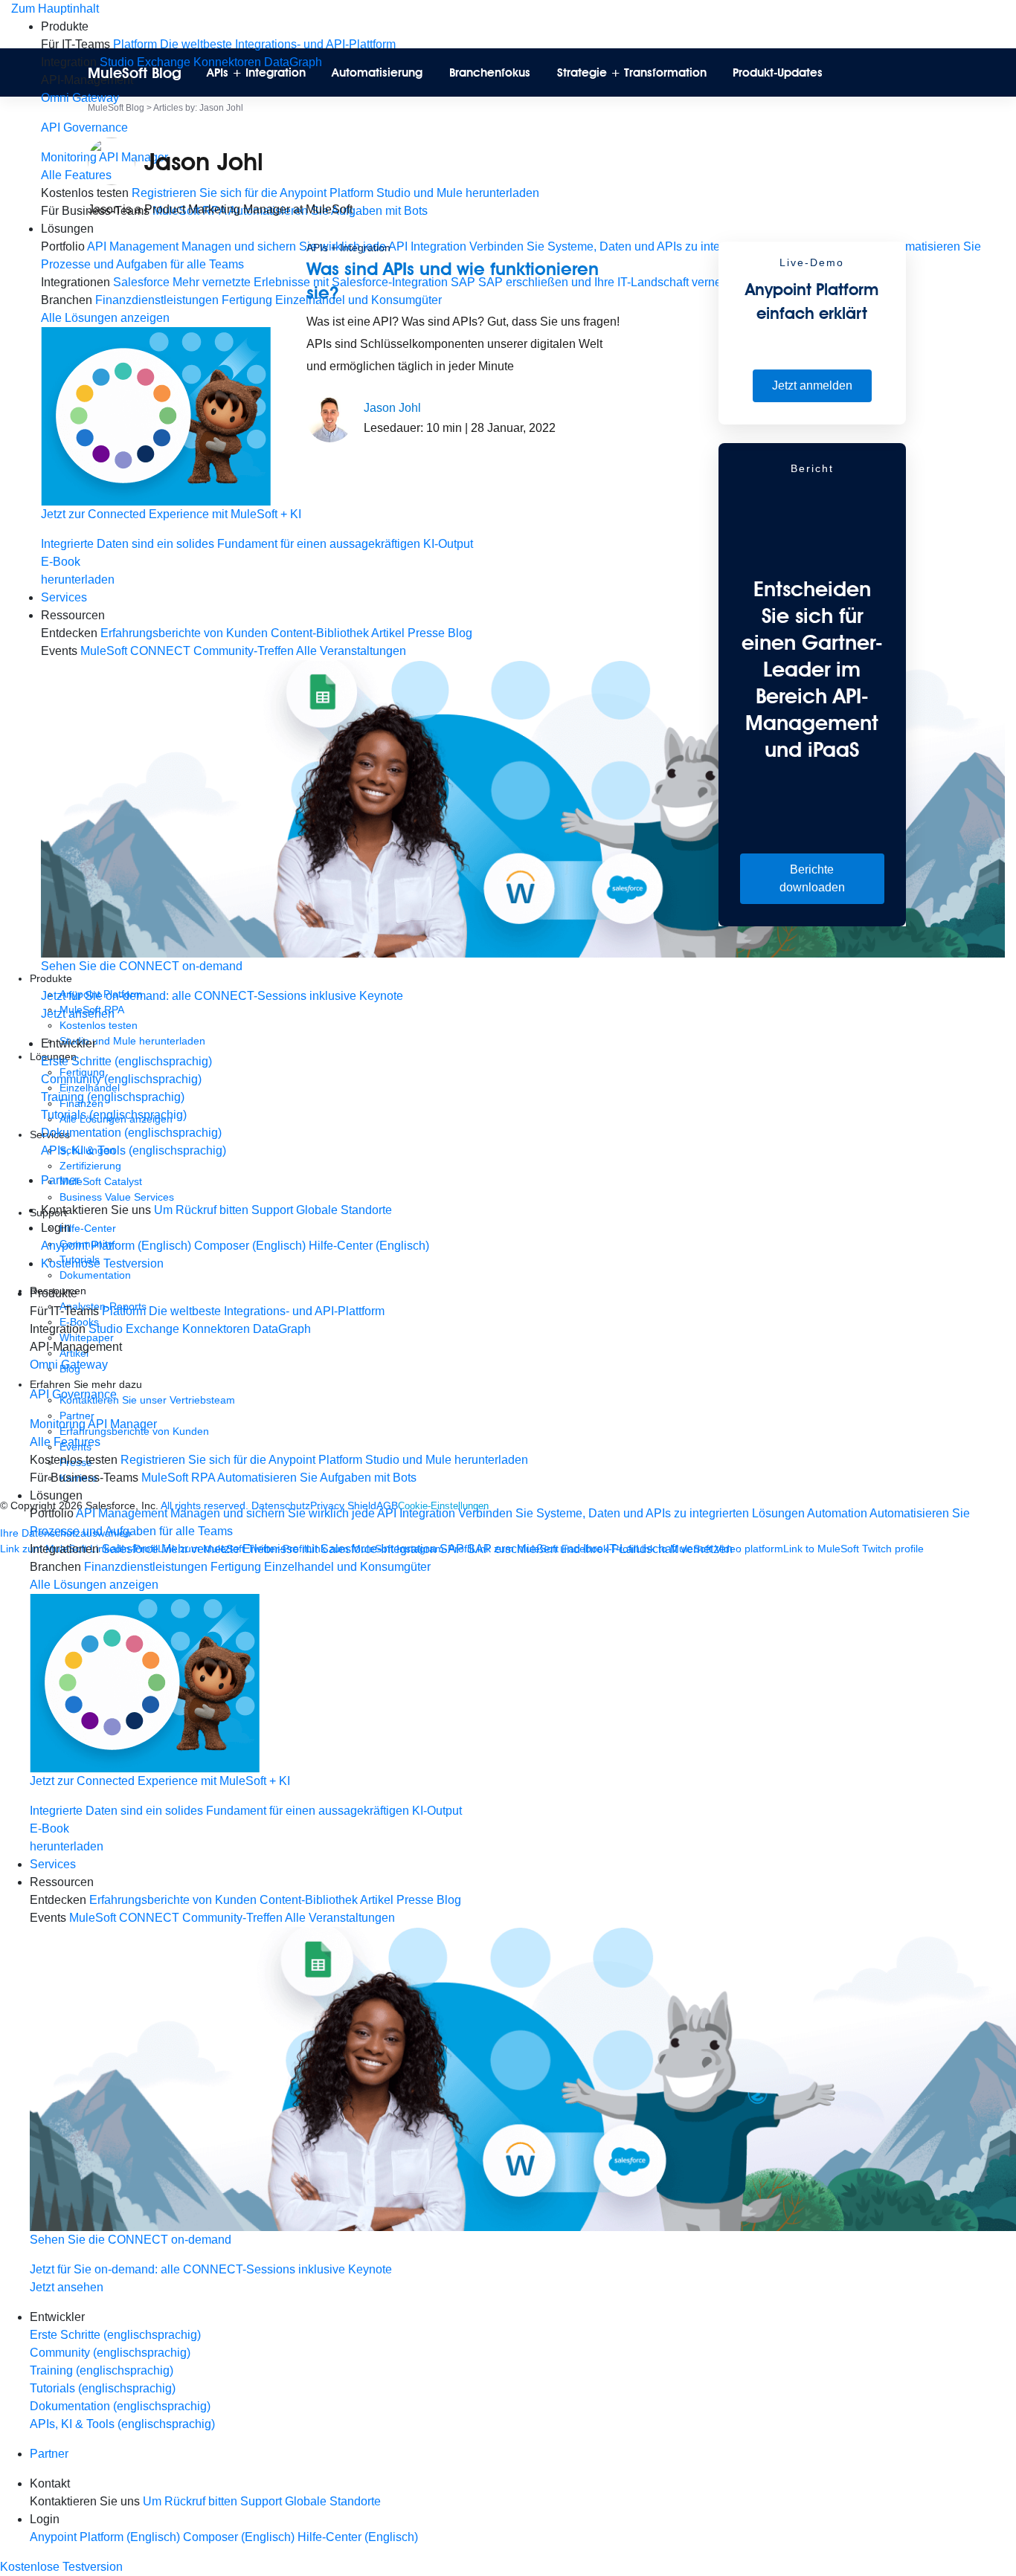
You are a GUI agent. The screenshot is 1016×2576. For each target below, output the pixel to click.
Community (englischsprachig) (121, 1079)
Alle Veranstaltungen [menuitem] (340, 1918)
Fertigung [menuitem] (236, 1567)
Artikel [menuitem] (377, 1900)
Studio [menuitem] (106, 1329)
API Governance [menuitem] (84, 127)
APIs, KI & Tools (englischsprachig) (134, 1150)
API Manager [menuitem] (122, 1424)
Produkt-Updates (778, 72)
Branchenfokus (490, 72)
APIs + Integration (256, 72)
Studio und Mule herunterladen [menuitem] (447, 1460)
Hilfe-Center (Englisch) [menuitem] (369, 1246)
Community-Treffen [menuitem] (232, 1918)
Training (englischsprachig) (113, 1097)
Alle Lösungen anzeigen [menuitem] (94, 1585)
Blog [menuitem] (449, 1900)
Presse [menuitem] (415, 1900)
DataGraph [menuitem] (282, 1329)
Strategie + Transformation (632, 72)
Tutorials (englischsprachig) (114, 1115)
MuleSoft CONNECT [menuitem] (124, 1918)
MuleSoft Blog (135, 73)
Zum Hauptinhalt (55, 9)
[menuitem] (523, 119)
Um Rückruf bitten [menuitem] (201, 1210)
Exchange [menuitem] (152, 1329)
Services (64, 597)
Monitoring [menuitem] (69, 157)
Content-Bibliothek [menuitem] (309, 1900)
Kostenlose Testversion (102, 1263)
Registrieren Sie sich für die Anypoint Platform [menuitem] (241, 1460)
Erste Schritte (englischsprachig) (126, 1061)
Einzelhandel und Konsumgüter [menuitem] (347, 1567)
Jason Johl (392, 408)
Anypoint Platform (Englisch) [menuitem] (118, 1246)
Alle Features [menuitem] (65, 1442)
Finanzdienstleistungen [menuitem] (146, 1567)
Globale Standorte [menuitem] (344, 1210)
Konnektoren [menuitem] (216, 1329)
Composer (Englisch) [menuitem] (251, 1246)
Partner (60, 1180)
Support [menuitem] (272, 1210)
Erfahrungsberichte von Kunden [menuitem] (173, 1900)
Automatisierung (377, 72)
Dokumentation (95, 1275)
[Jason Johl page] (330, 418)
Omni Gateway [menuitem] (80, 98)
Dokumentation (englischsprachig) (131, 1133)
